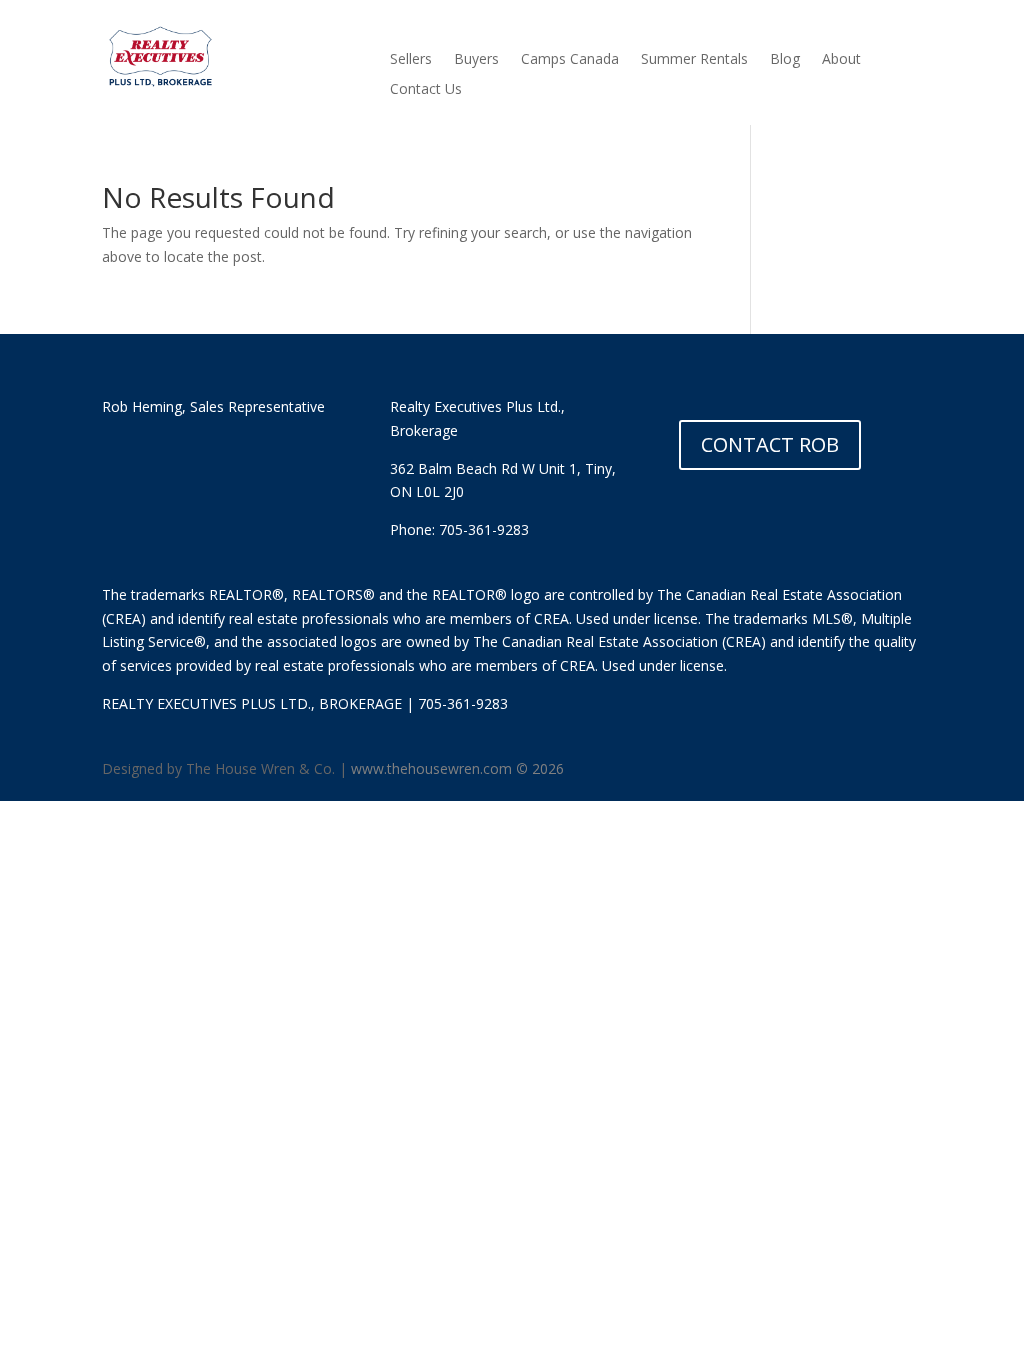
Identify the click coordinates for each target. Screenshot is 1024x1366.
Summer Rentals (694, 60)
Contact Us (426, 90)
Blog (785, 60)
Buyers (476, 60)
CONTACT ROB (770, 444)
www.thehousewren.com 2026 (457, 768)
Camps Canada (570, 60)
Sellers (411, 60)
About (841, 60)
